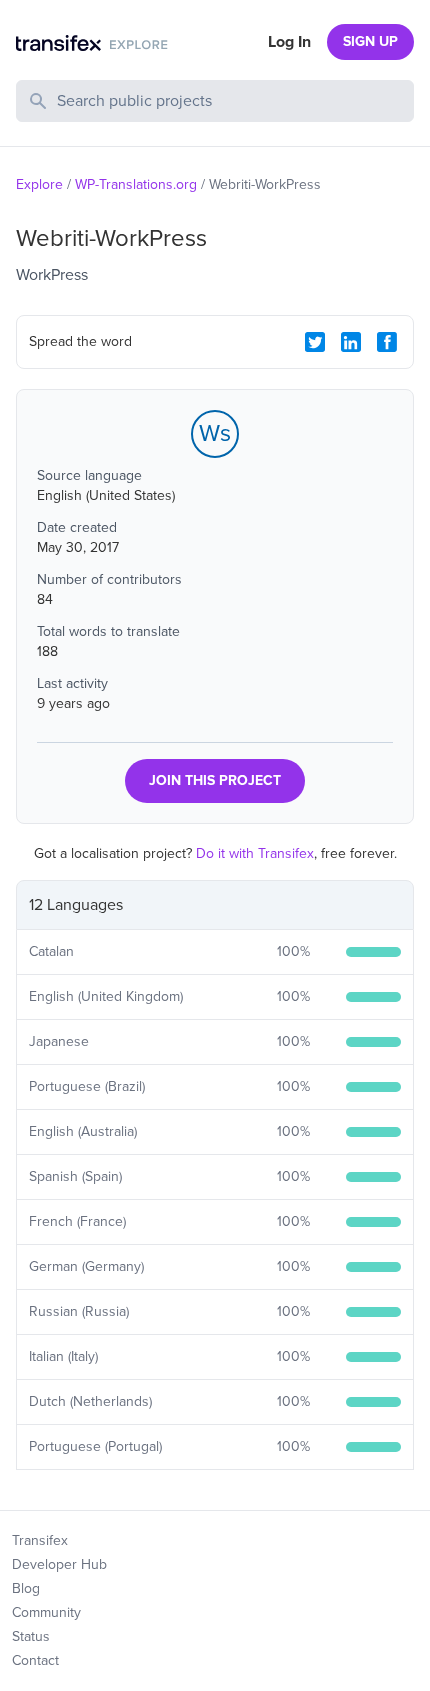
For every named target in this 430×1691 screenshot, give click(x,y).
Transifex (40, 1540)
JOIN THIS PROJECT (215, 780)
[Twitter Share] (315, 342)
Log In (289, 42)
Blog (26, 1588)
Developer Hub (59, 1564)
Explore (39, 184)
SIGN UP (370, 41)
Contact (35, 1660)
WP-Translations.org (136, 184)
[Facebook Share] (387, 342)
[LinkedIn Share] (351, 342)
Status (31, 1636)
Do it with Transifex (255, 853)
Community (46, 1612)
